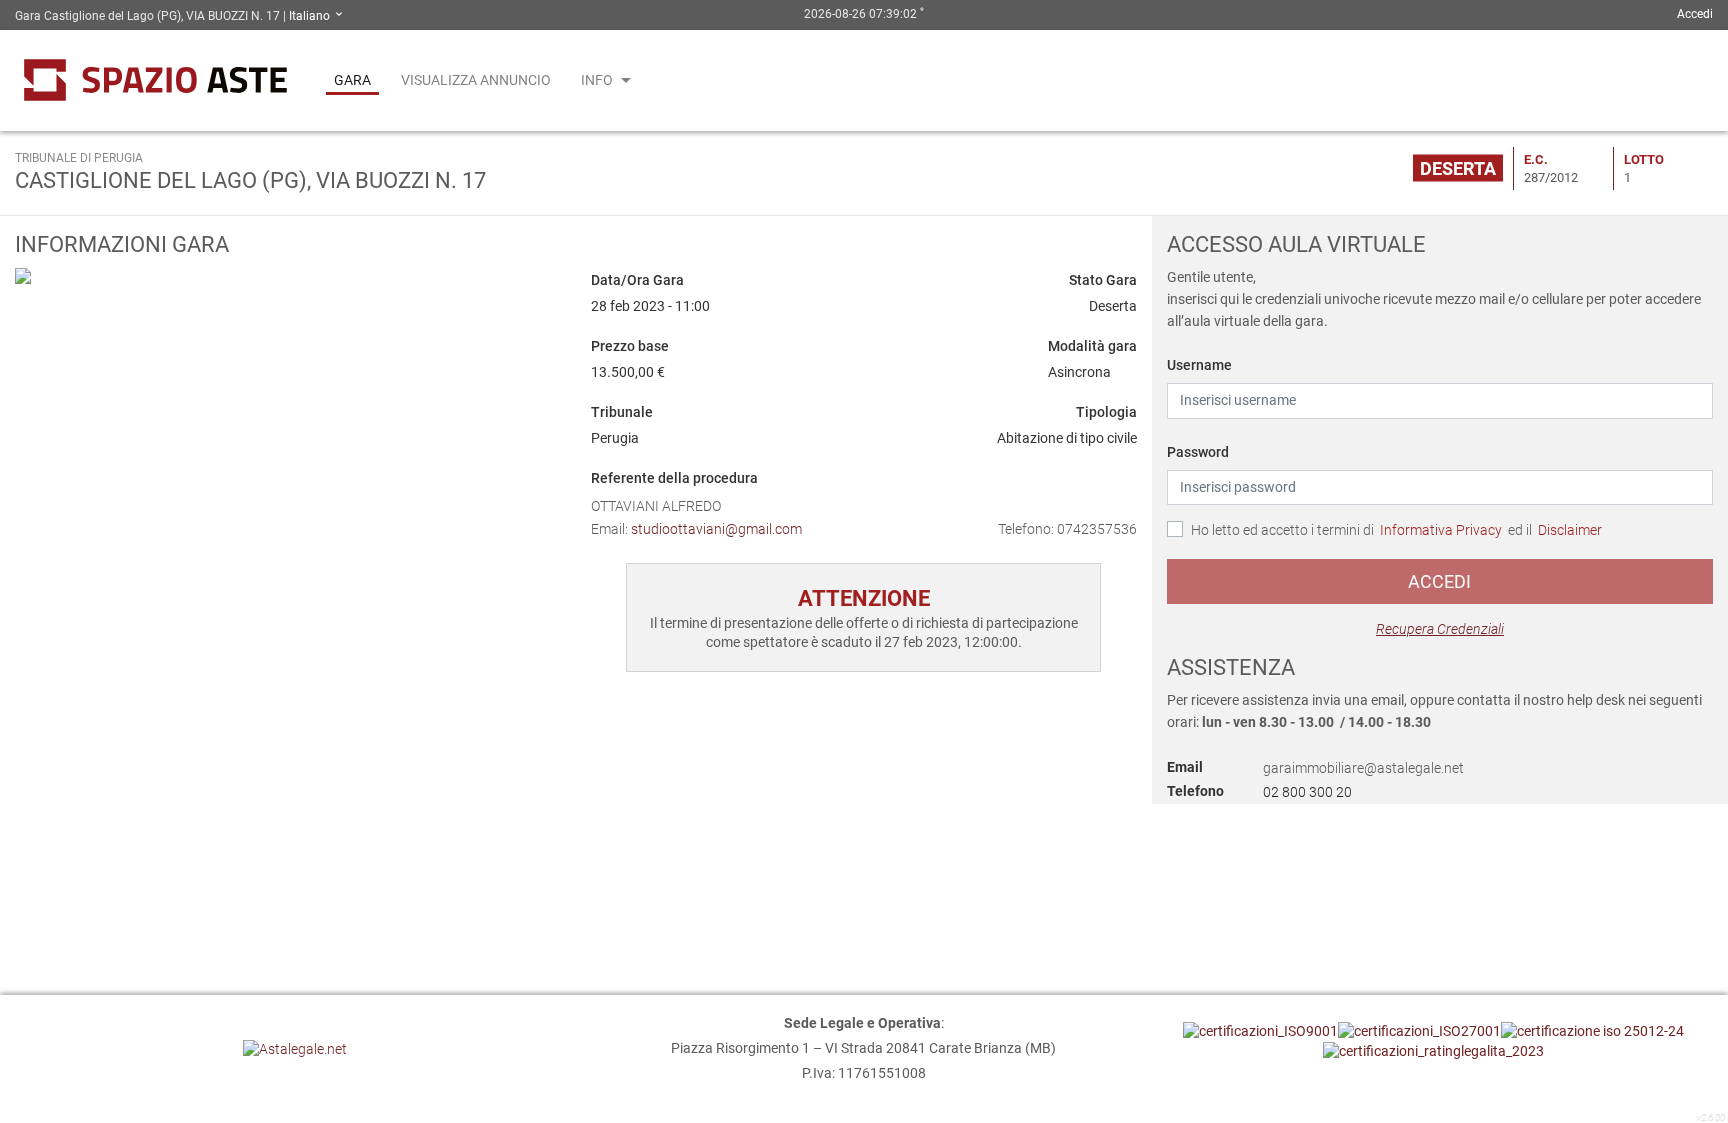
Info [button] (597, 80)
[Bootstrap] (155, 80)
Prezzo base (630, 346)
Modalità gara (1092, 346)
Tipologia (1106, 412)
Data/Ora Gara (637, 280)
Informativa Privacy (1441, 530)
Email (1185, 767)
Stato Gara (1103, 280)
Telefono (1195, 791)
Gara (352, 80)
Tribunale (622, 412)
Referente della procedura (674, 478)
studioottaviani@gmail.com (716, 529)
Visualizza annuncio (476, 80)
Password (1198, 452)
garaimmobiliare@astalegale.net (1363, 768)
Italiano (311, 16)
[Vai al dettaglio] (288, 275)
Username (1199, 365)
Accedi (1439, 581)
